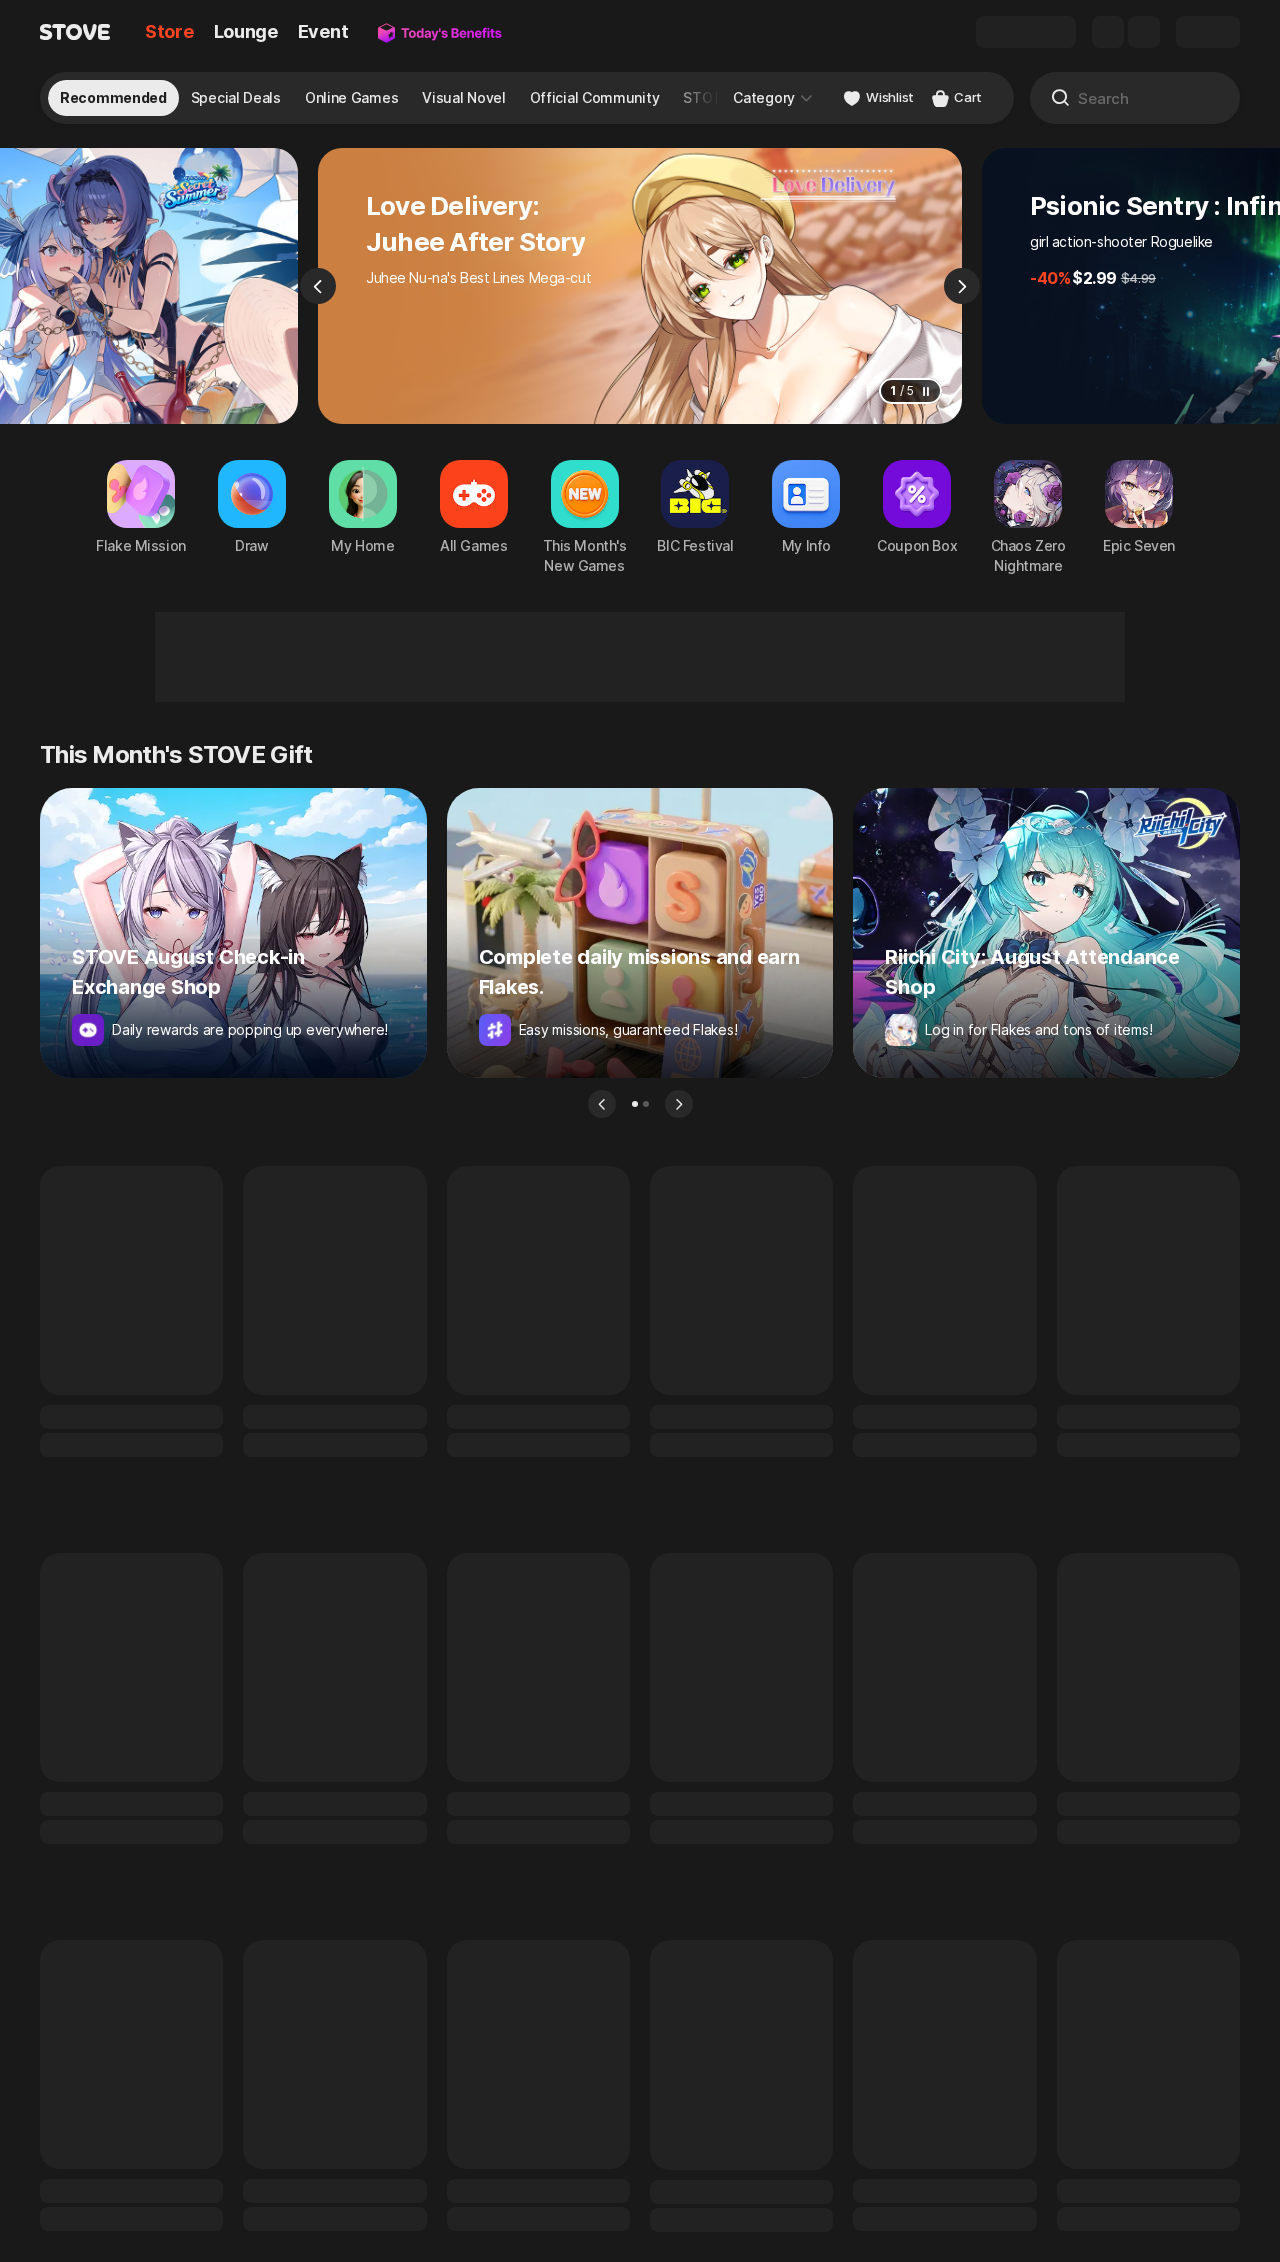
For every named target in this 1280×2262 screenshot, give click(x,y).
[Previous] (318, 286)
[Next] (962, 286)
